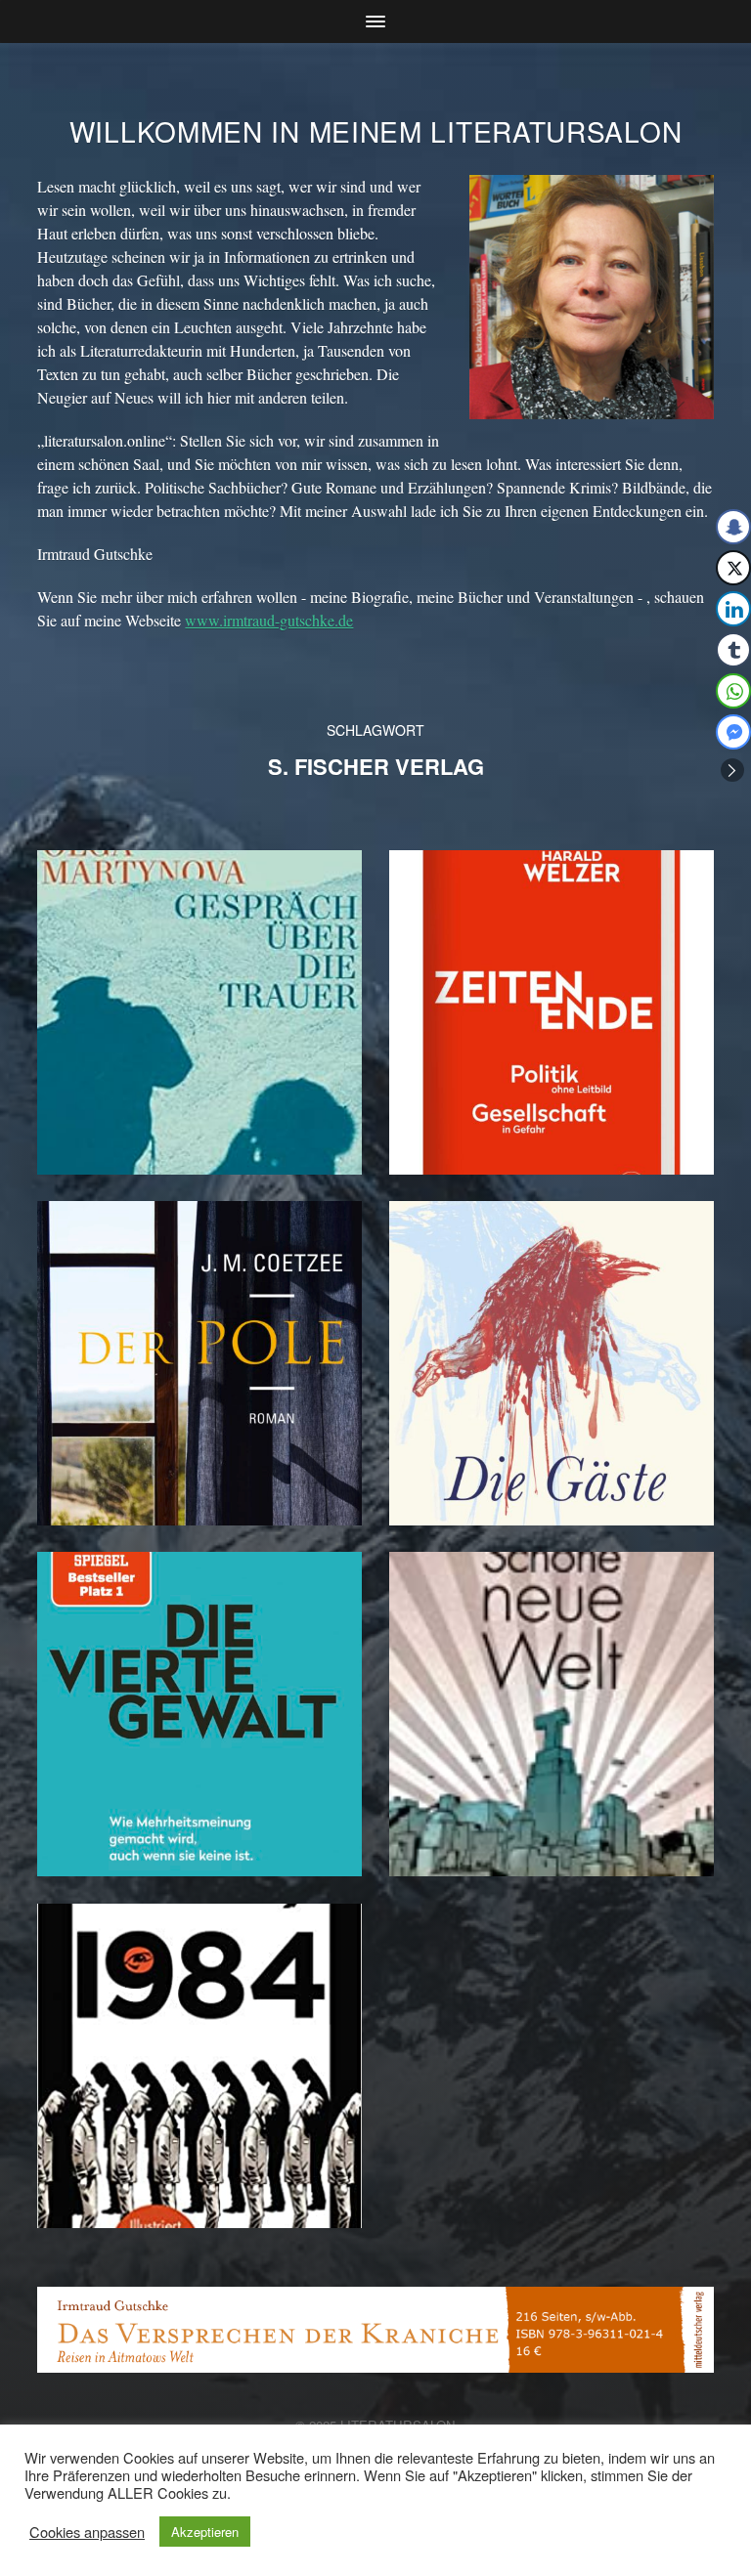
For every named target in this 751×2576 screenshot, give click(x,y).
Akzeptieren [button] (205, 2532)
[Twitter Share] (733, 568)
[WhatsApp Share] (733, 691)
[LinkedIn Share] (733, 609)
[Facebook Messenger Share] (733, 732)
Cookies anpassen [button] (87, 2532)
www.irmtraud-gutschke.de (269, 620)
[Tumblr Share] (733, 650)
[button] (732, 770)
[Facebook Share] (733, 527)
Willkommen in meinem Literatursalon (376, 131)
